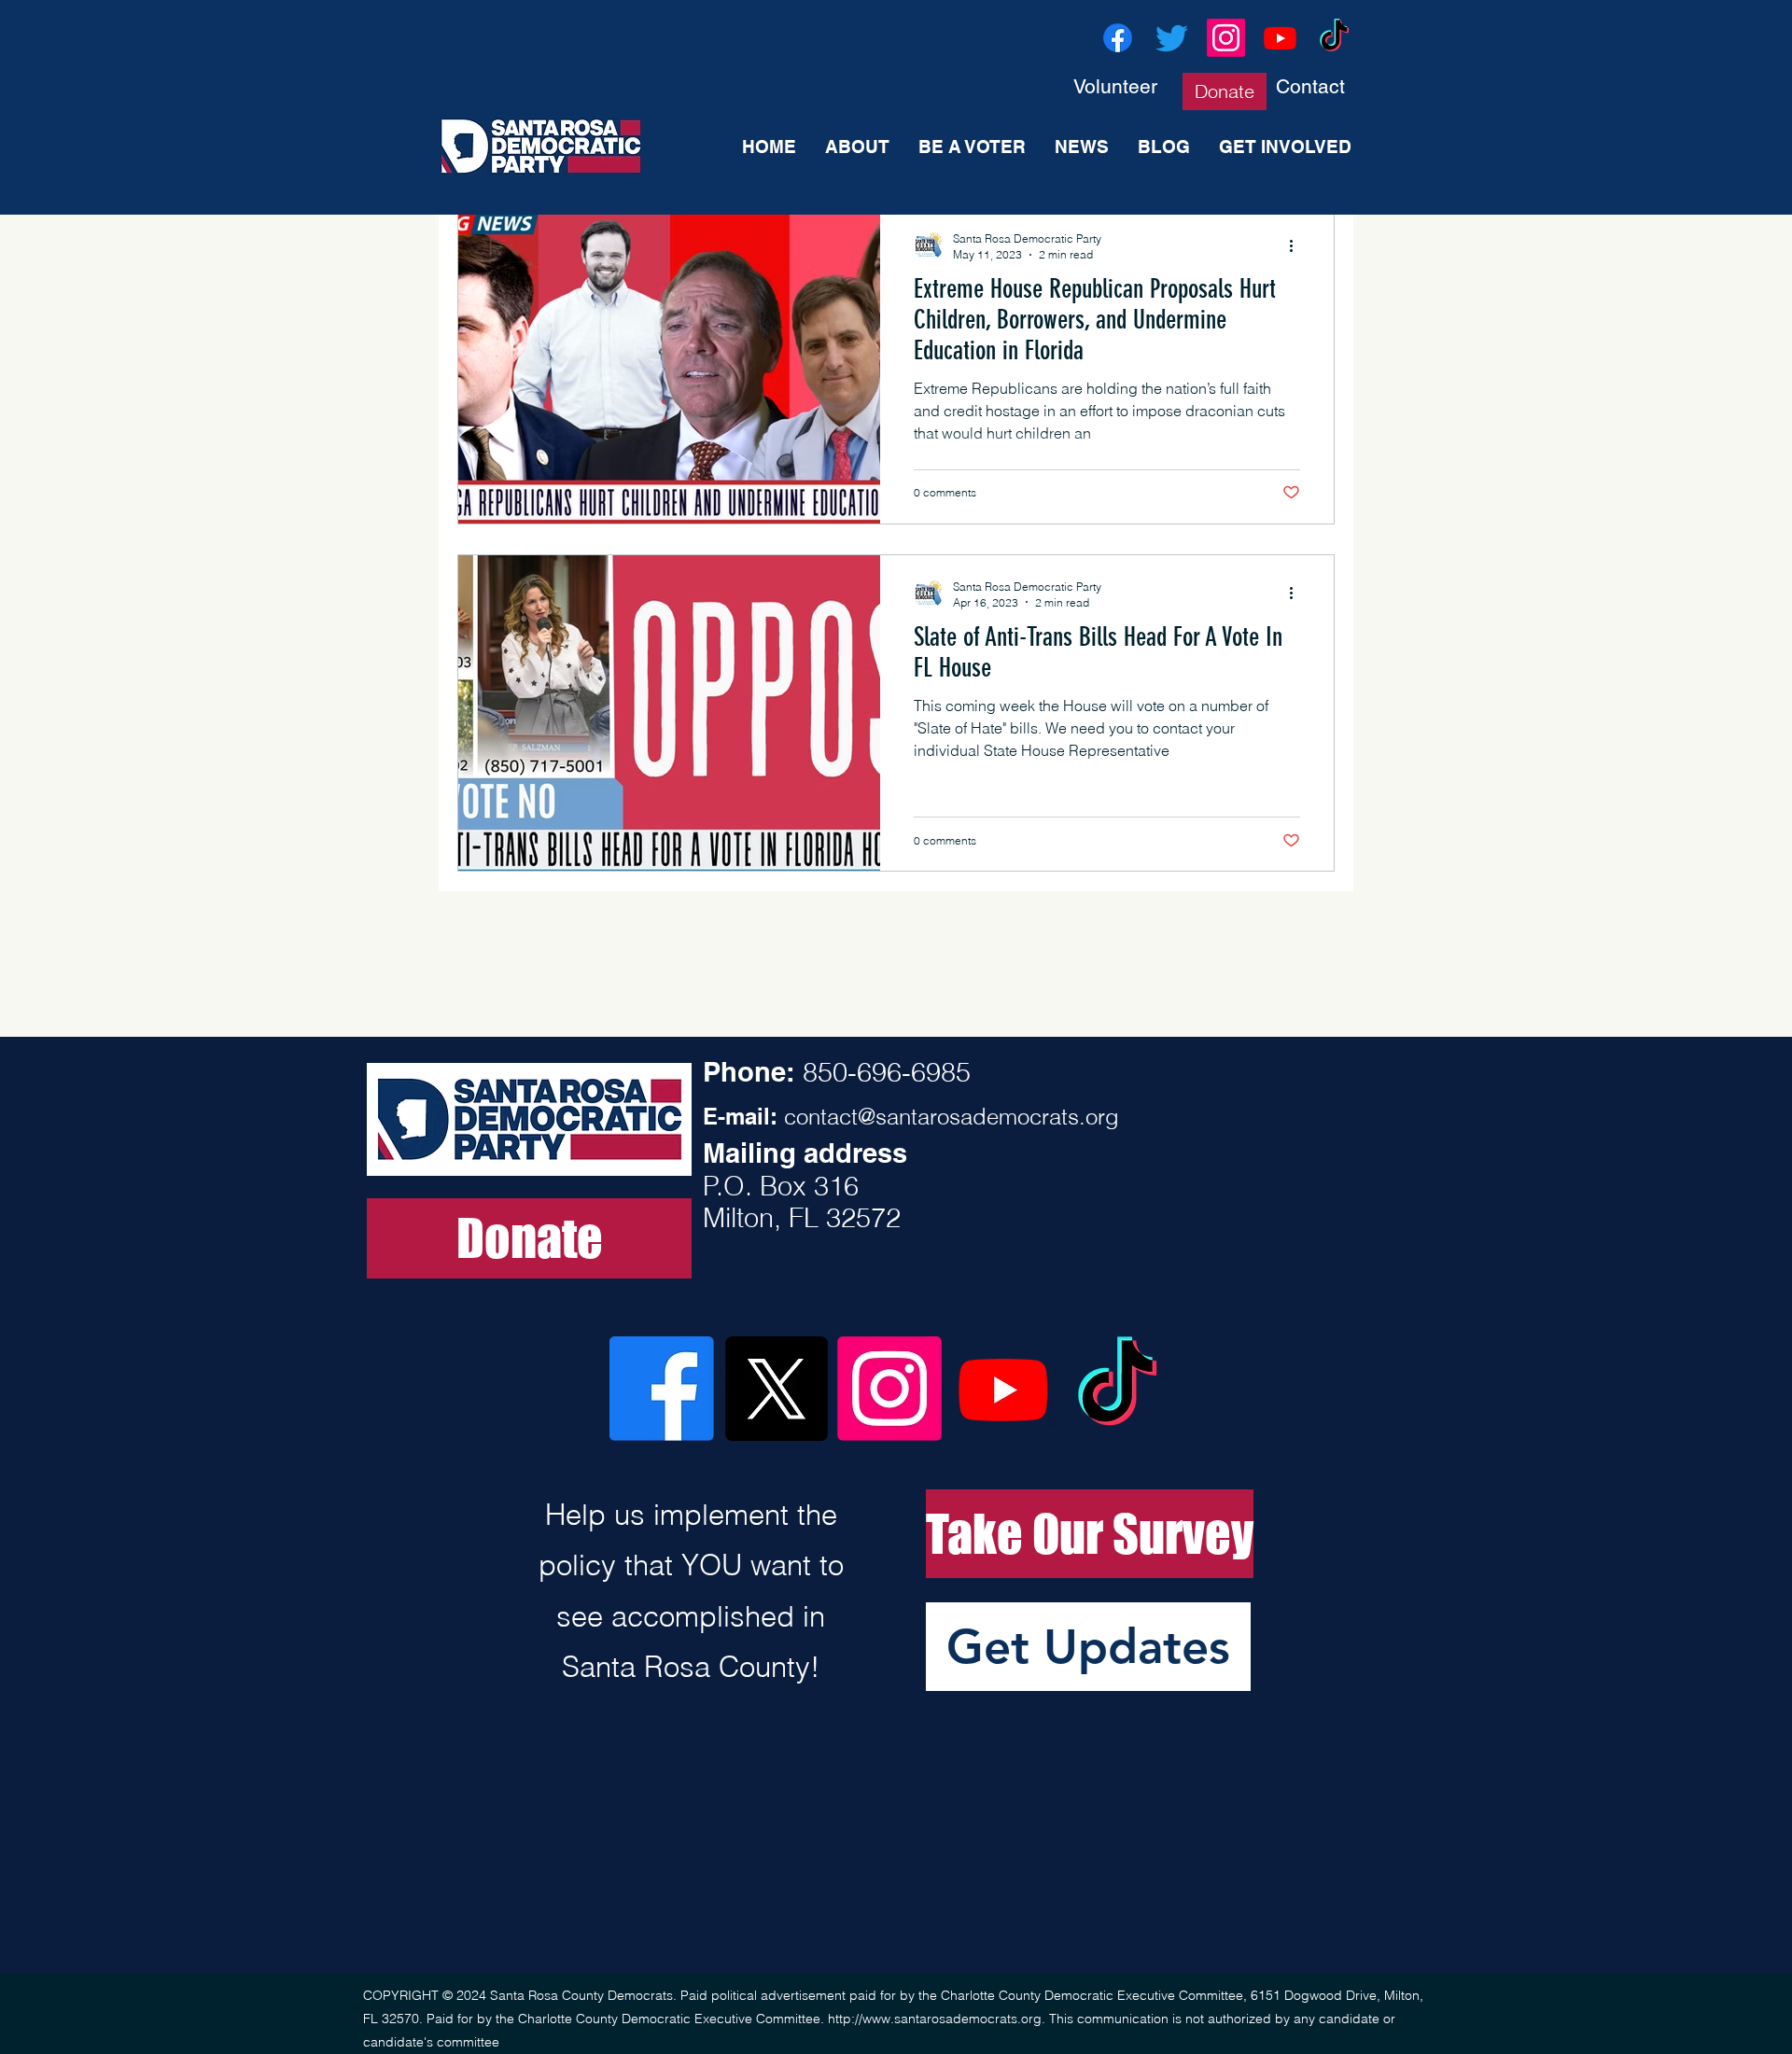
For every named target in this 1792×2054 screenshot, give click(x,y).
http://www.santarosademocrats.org (935, 2019)
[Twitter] (1172, 38)
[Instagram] (1226, 38)
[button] (1088, 1647)
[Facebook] (1118, 38)
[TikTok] (1334, 38)
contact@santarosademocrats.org (952, 1117)
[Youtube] (1280, 38)
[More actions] (1297, 245)
